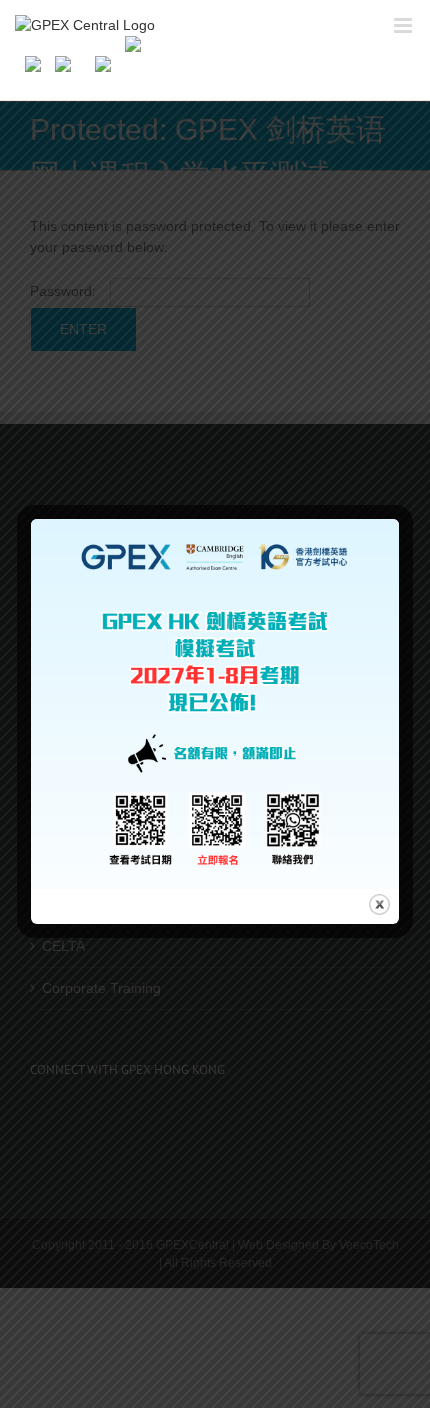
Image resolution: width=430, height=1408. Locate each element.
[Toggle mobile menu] (404, 25)
